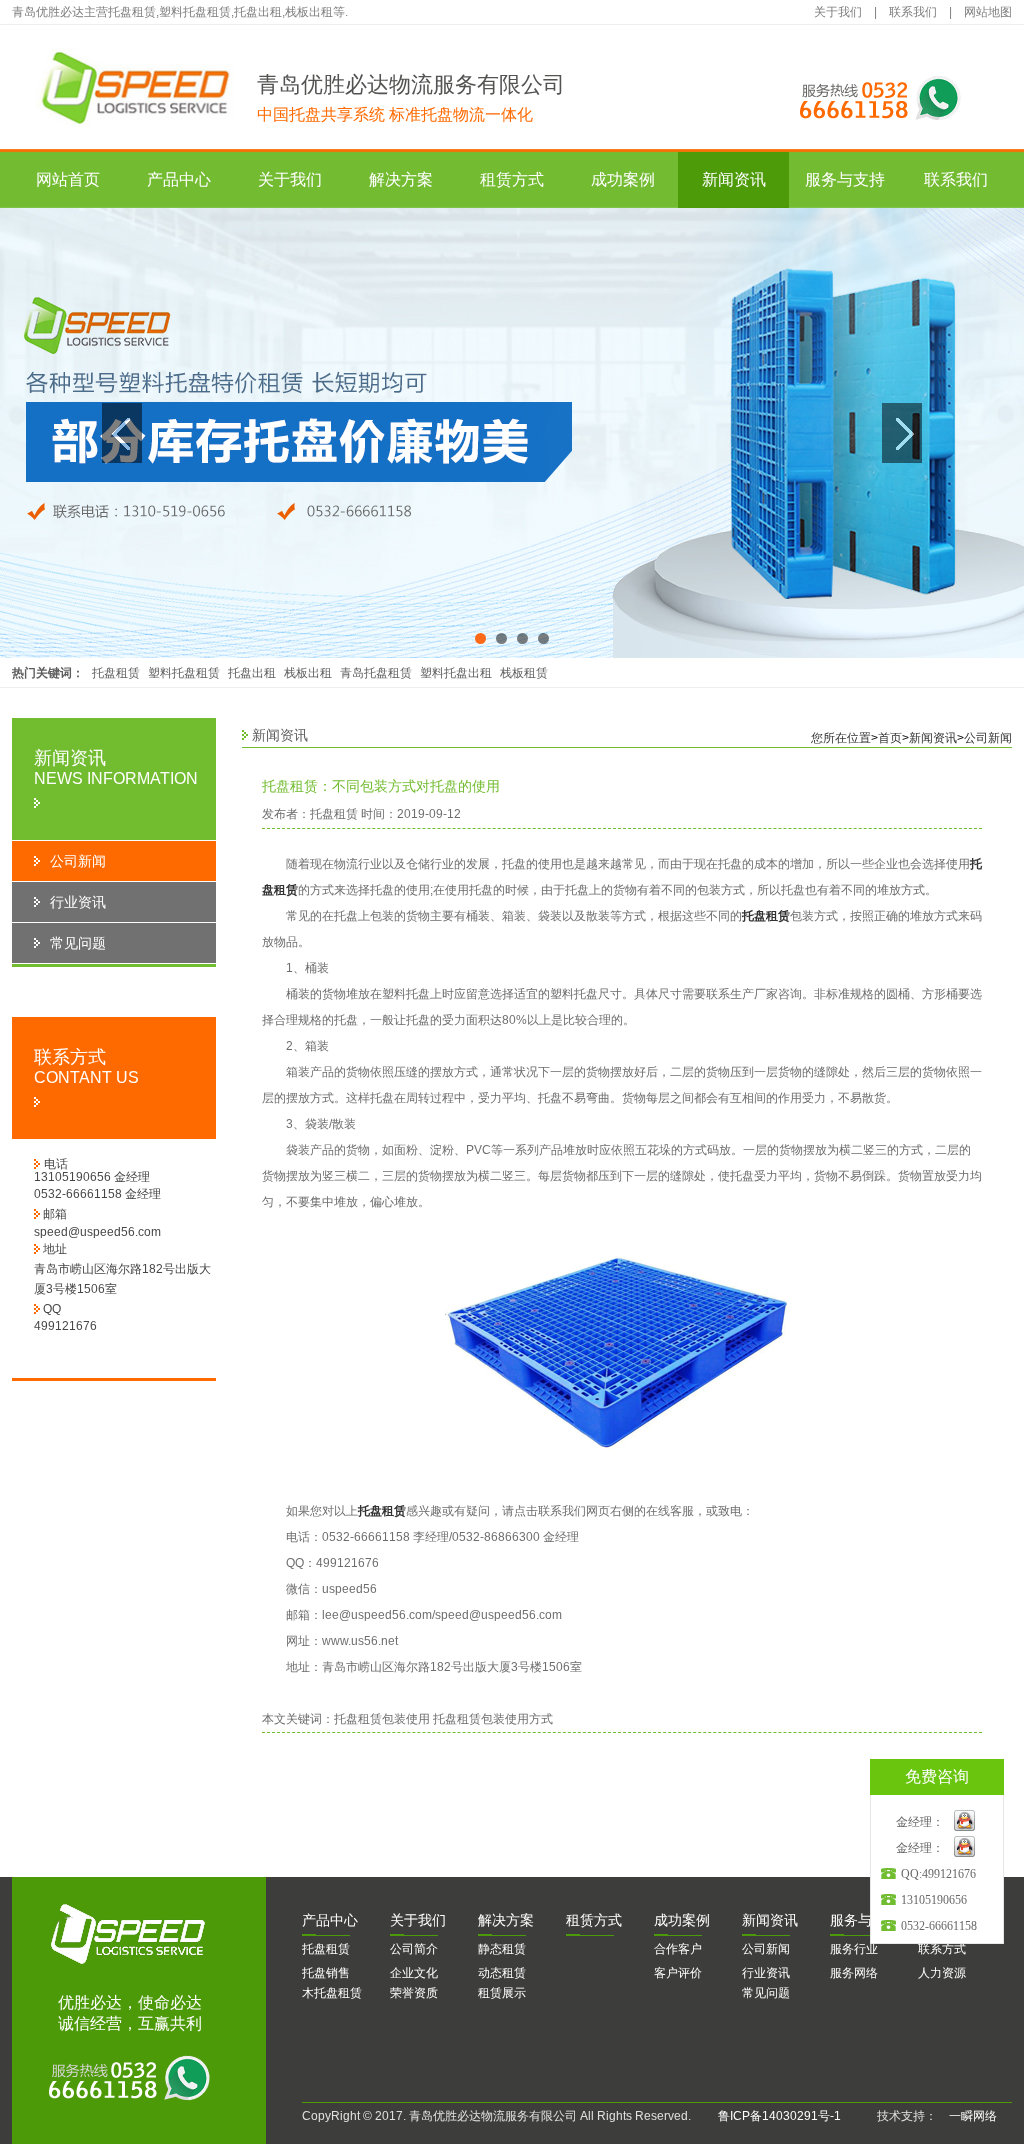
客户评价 (678, 1973)
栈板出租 (308, 673)
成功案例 (623, 179)
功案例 (682, 1920)
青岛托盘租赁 (376, 673)
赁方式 (594, 1920)
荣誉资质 (414, 1993)
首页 (890, 738)
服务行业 (854, 1949)
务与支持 (865, 1920)
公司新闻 (988, 738)
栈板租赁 (524, 673)
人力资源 (942, 1973)
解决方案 (401, 179)
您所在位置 (841, 738)
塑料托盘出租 (456, 673)
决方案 (506, 1920)
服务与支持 (845, 179)
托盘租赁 (116, 673)
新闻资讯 (734, 179)
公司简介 (414, 1949)
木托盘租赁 (332, 1993)
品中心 (330, 1920)
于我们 (418, 1920)
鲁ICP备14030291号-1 (779, 2116)
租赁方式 (512, 179)
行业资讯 (766, 1973)
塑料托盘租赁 (184, 673)
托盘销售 (326, 1973)
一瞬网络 (967, 2116)
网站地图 (988, 12)
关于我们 (838, 12)
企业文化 (414, 1973)
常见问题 (766, 1993)
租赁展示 (502, 1993)
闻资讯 (770, 1920)
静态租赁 (502, 1949)
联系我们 (913, 12)
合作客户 (678, 1949)
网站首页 (68, 179)
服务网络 (854, 1973)
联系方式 (942, 1949)
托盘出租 (252, 673)
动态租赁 (502, 1973)
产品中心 (179, 179)
